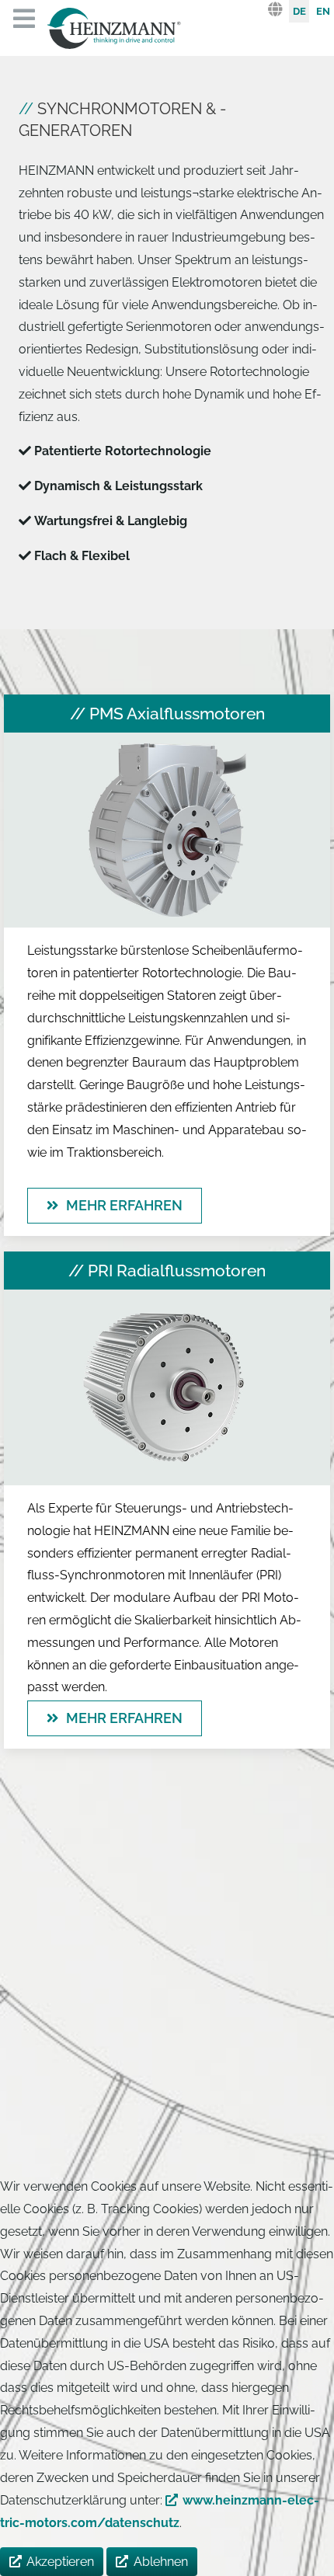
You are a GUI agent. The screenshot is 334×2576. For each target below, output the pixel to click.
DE (299, 11)
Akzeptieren (60, 2562)
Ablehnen (161, 2562)
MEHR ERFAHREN (124, 1718)
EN (323, 11)
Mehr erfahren (124, 1205)
